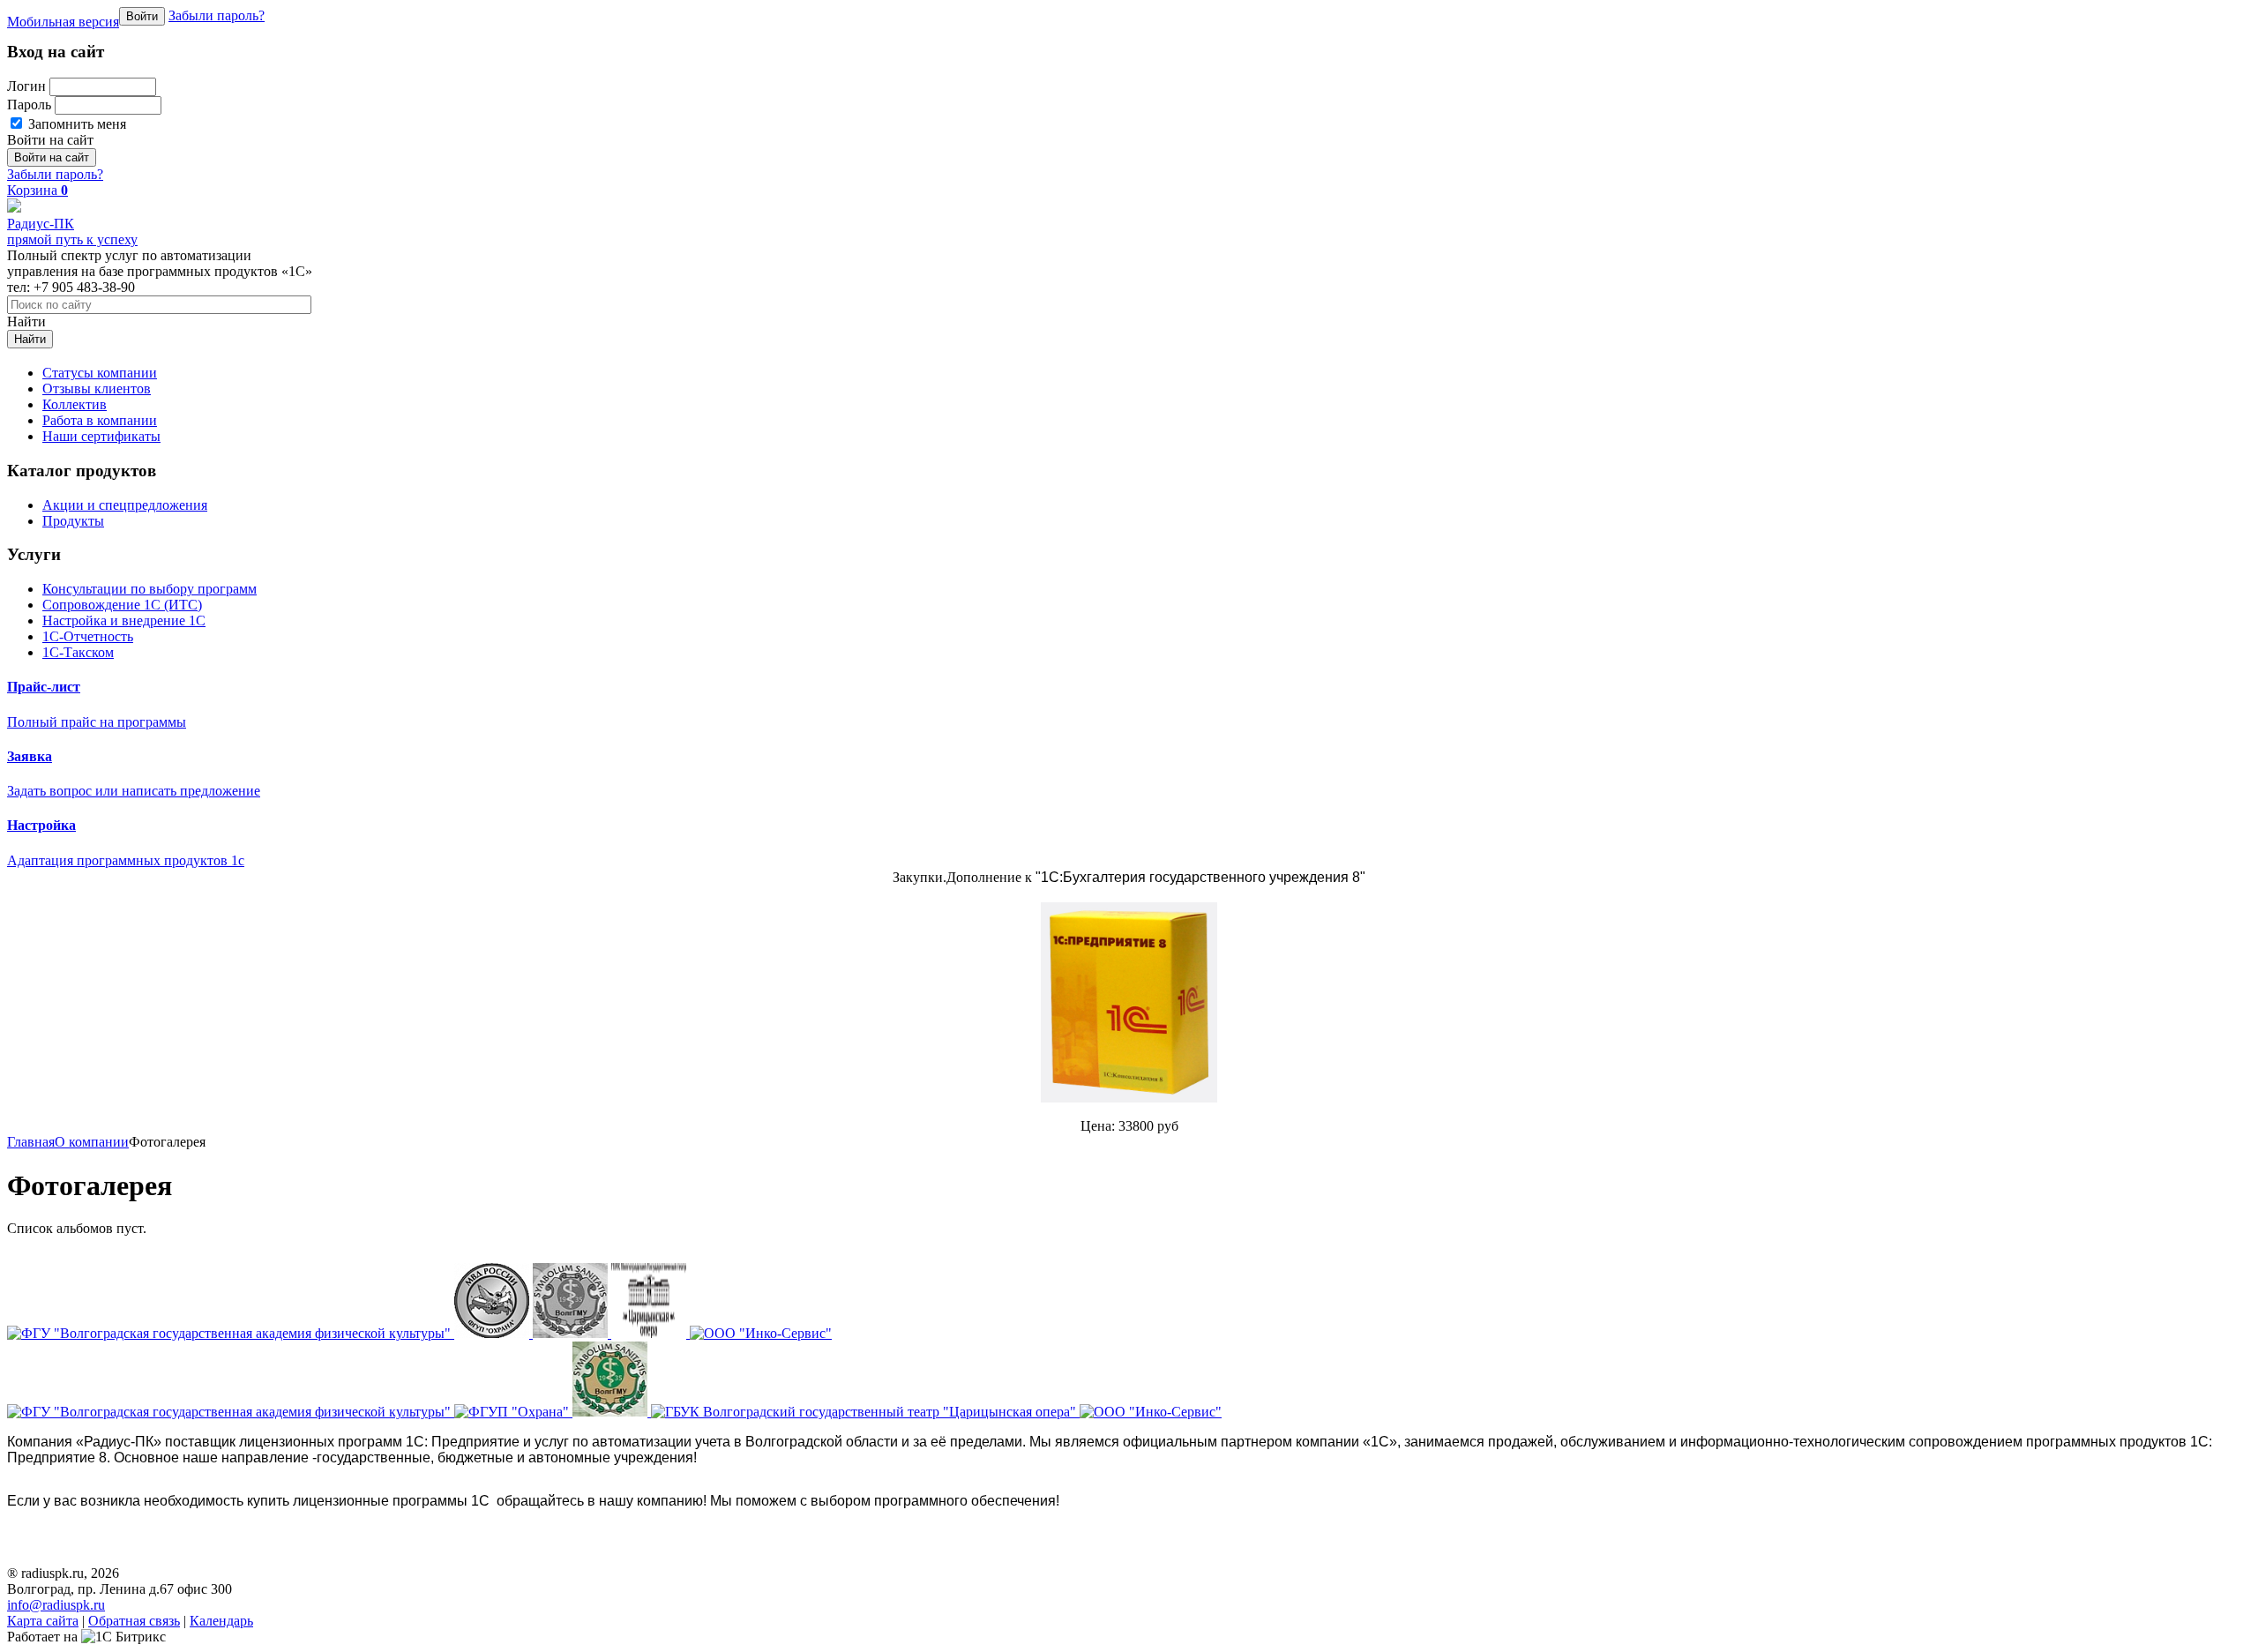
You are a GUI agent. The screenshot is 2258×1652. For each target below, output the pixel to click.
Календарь (221, 1621)
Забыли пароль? (217, 15)
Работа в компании (100, 420)
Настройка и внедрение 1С (124, 620)
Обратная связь (134, 1621)
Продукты (73, 521)
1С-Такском (78, 652)
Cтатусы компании (100, 373)
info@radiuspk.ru (56, 1605)
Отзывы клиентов (97, 389)
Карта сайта (43, 1621)
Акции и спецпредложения (125, 505)
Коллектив (75, 404)
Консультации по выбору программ (150, 589)
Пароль (29, 105)
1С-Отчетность (88, 636)
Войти (142, 16)
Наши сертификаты (101, 436)
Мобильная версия (63, 22)
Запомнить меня (75, 124)
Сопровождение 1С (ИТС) (122, 605)
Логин (26, 86)
